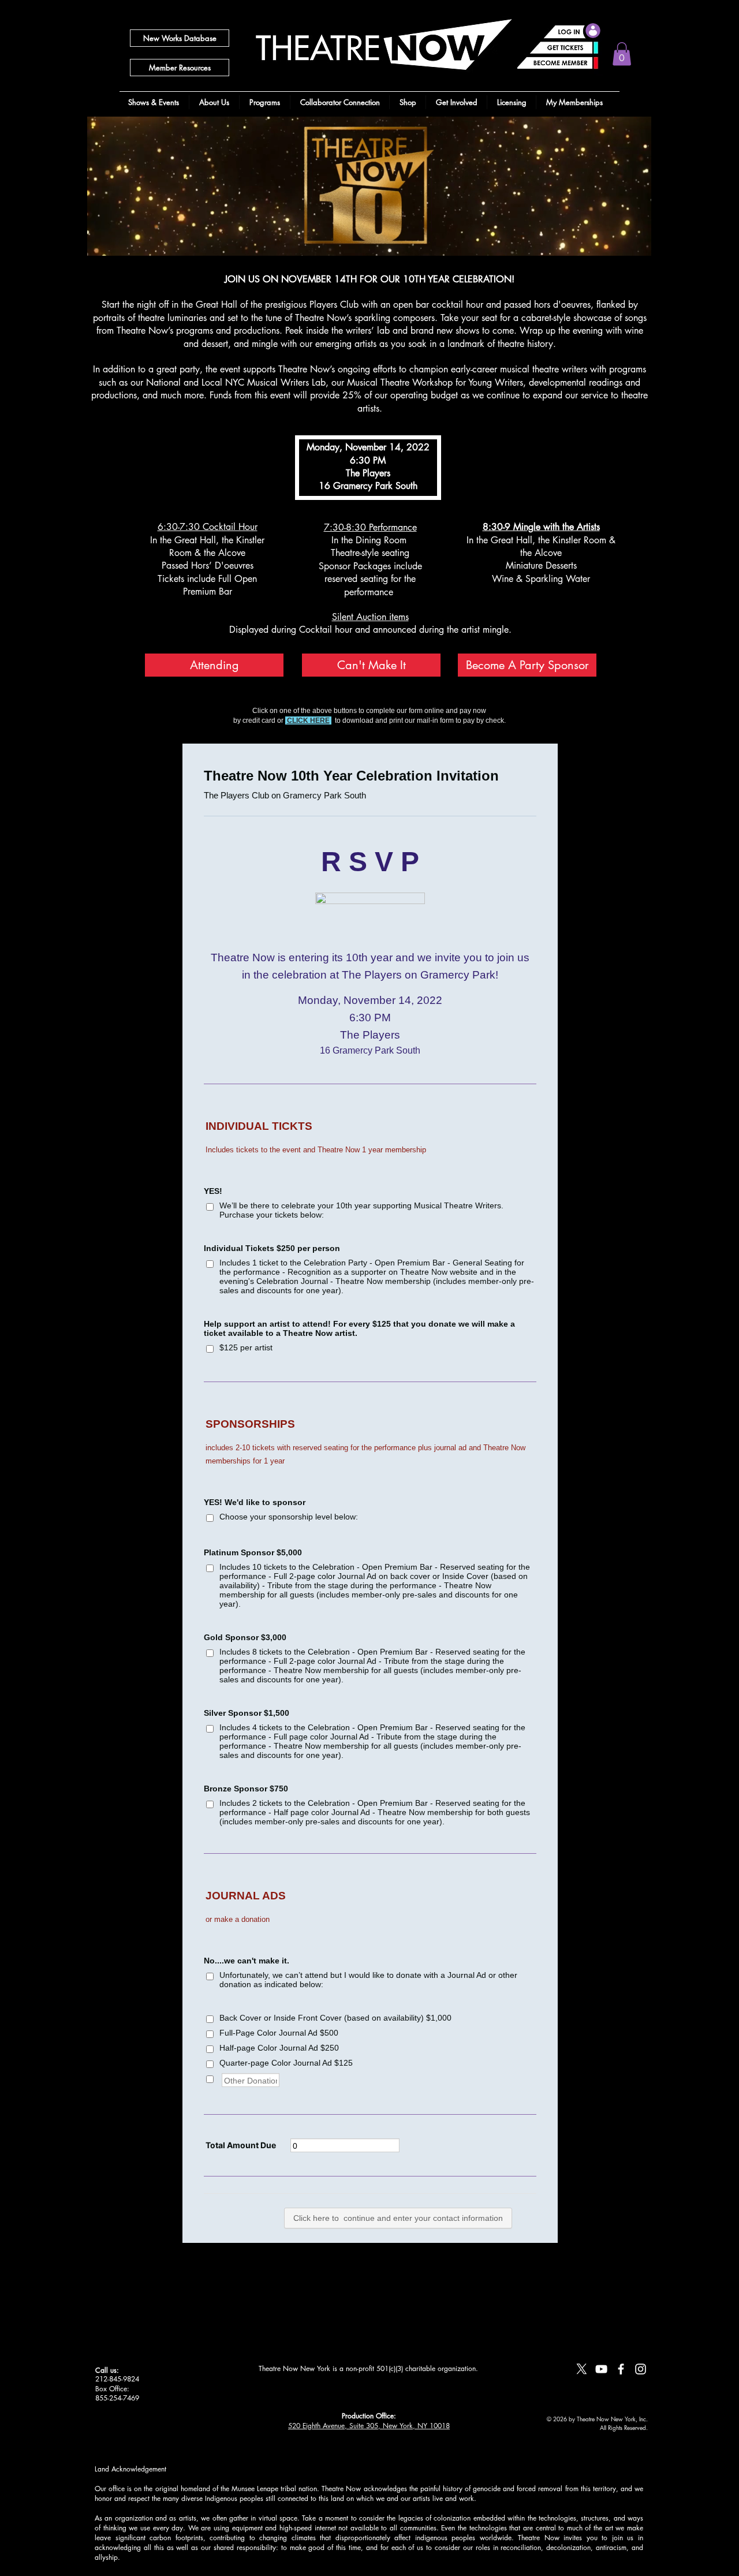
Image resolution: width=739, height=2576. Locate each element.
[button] (622, 54)
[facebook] (621, 2369)
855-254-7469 (117, 2398)
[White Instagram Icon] (641, 2369)
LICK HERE (311, 720)
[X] (582, 2369)
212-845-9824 (117, 2379)
